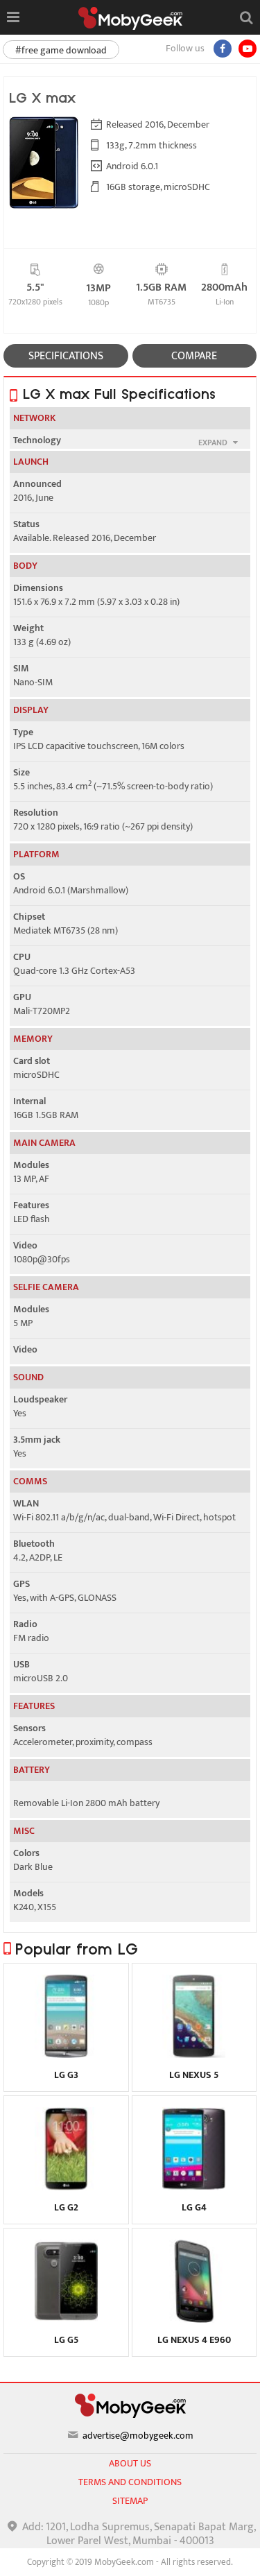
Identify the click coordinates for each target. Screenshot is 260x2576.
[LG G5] (66, 2319)
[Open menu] (13, 17)
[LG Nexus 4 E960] (194, 2319)
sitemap (130, 2501)
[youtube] (248, 49)
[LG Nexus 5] (194, 2054)
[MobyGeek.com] (130, 18)
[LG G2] (66, 2187)
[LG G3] (66, 2054)
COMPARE (194, 356)
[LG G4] (194, 2187)
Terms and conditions (130, 2482)
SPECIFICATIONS (66, 356)
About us (130, 2463)
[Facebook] (223, 49)
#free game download (61, 50)
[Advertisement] (130, 2559)
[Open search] (246, 17)
